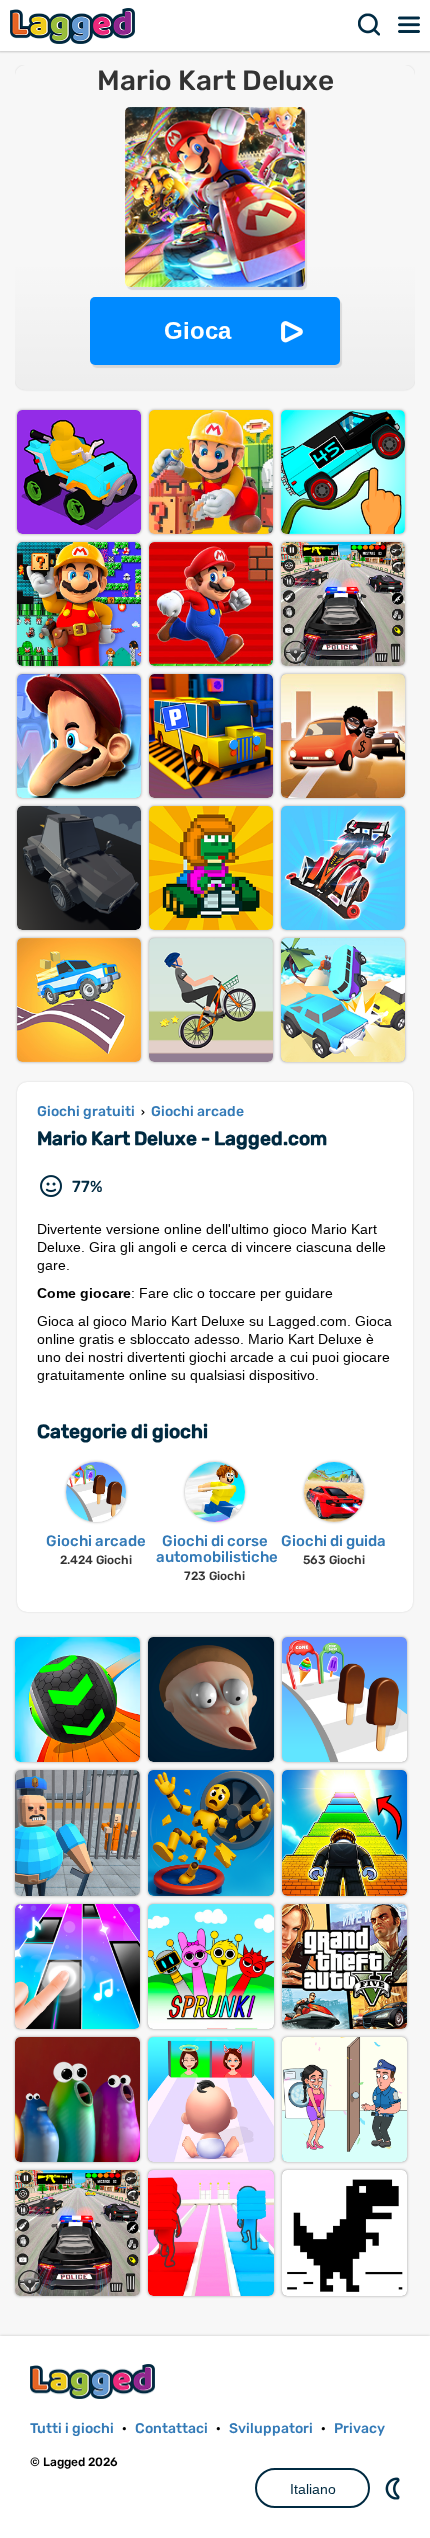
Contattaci (171, 2428)
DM (395, 2488)
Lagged (75, 25)
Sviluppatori (271, 2428)
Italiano (313, 2489)
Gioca (197, 330)
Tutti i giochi (72, 2428)
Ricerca (370, 25)
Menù (410, 25)
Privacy (359, 2428)
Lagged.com (95, 2381)
